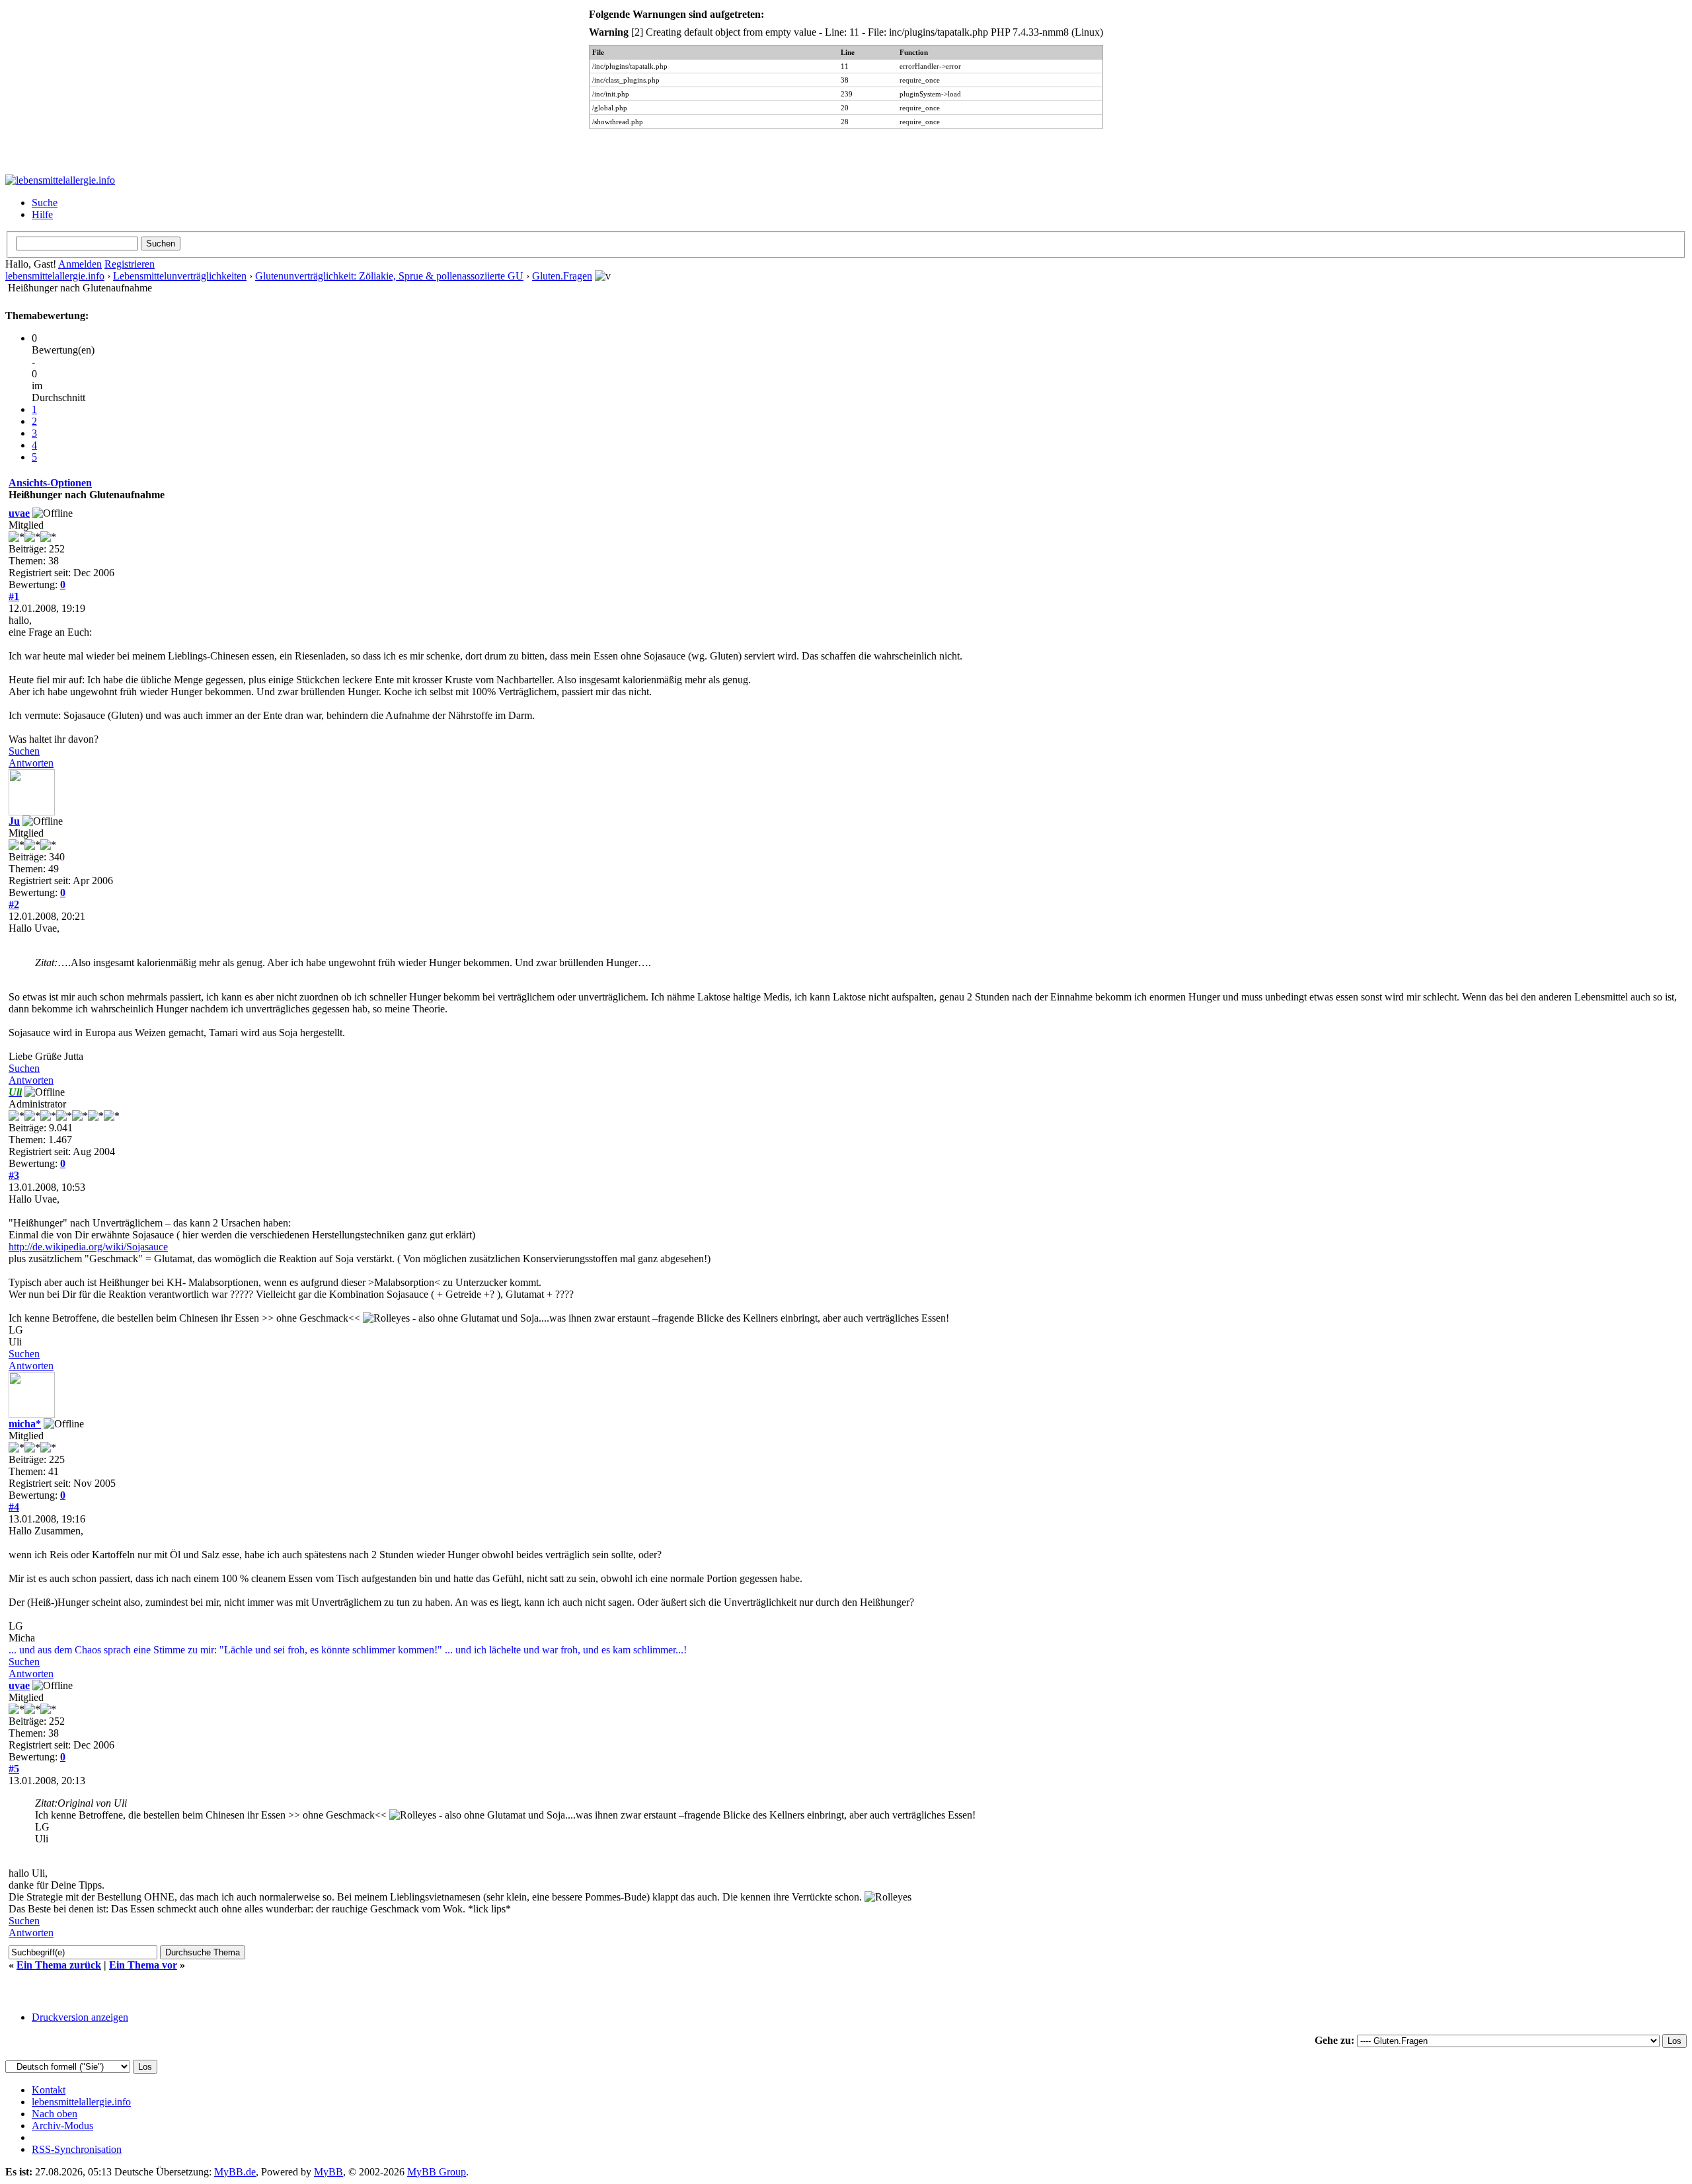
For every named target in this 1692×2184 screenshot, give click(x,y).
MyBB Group (437, 2172)
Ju (14, 821)
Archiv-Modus (62, 2126)
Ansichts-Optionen (50, 483)
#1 (14, 596)
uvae (19, 513)
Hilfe (42, 214)
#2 (14, 904)
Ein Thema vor (143, 1965)
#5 (14, 1769)
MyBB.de (235, 2172)
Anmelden (80, 264)
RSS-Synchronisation (77, 2149)
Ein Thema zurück (59, 1965)
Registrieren (130, 264)
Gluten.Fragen (562, 276)
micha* (25, 1424)
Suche (45, 203)
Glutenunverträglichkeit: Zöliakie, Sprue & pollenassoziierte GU (389, 276)
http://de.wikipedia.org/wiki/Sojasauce (88, 1247)
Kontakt (49, 2090)
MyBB (328, 2172)
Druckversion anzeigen (80, 2017)
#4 (14, 1507)
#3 (14, 1175)
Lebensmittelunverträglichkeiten (180, 276)
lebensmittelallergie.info (55, 276)
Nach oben (55, 2114)
